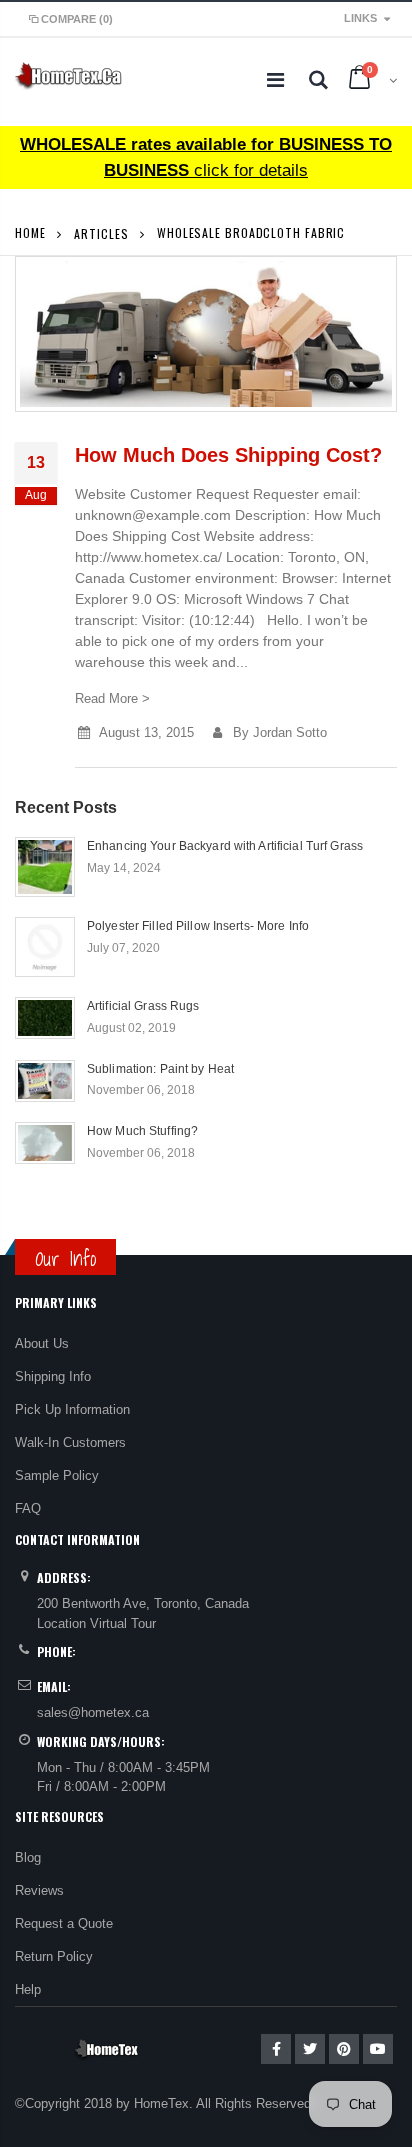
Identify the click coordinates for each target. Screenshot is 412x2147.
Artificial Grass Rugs (143, 1006)
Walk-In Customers (70, 1442)
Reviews (39, 1890)
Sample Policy (57, 1475)
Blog (28, 1857)
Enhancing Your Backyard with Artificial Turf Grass (225, 846)
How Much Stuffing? (142, 1131)
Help (28, 1989)
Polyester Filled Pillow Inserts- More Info (198, 926)
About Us (42, 1343)
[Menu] (275, 80)
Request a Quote (64, 1923)
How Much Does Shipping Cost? (228, 455)
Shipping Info (53, 1376)
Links (360, 18)
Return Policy (54, 1956)
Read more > (112, 698)
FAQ (28, 1508)
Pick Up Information (72, 1409)
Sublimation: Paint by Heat (160, 1069)
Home (30, 232)
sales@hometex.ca (93, 1712)
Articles (101, 232)
